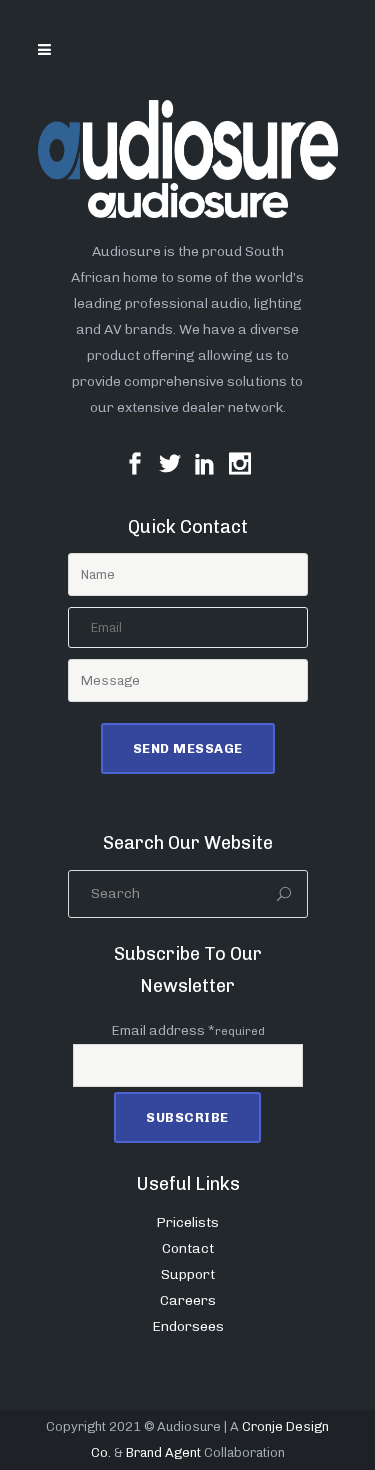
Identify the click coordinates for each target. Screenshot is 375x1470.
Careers (188, 1300)
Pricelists (187, 1222)
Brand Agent (163, 1452)
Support (188, 1274)
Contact (188, 1248)
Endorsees (188, 1326)
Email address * (188, 1030)
